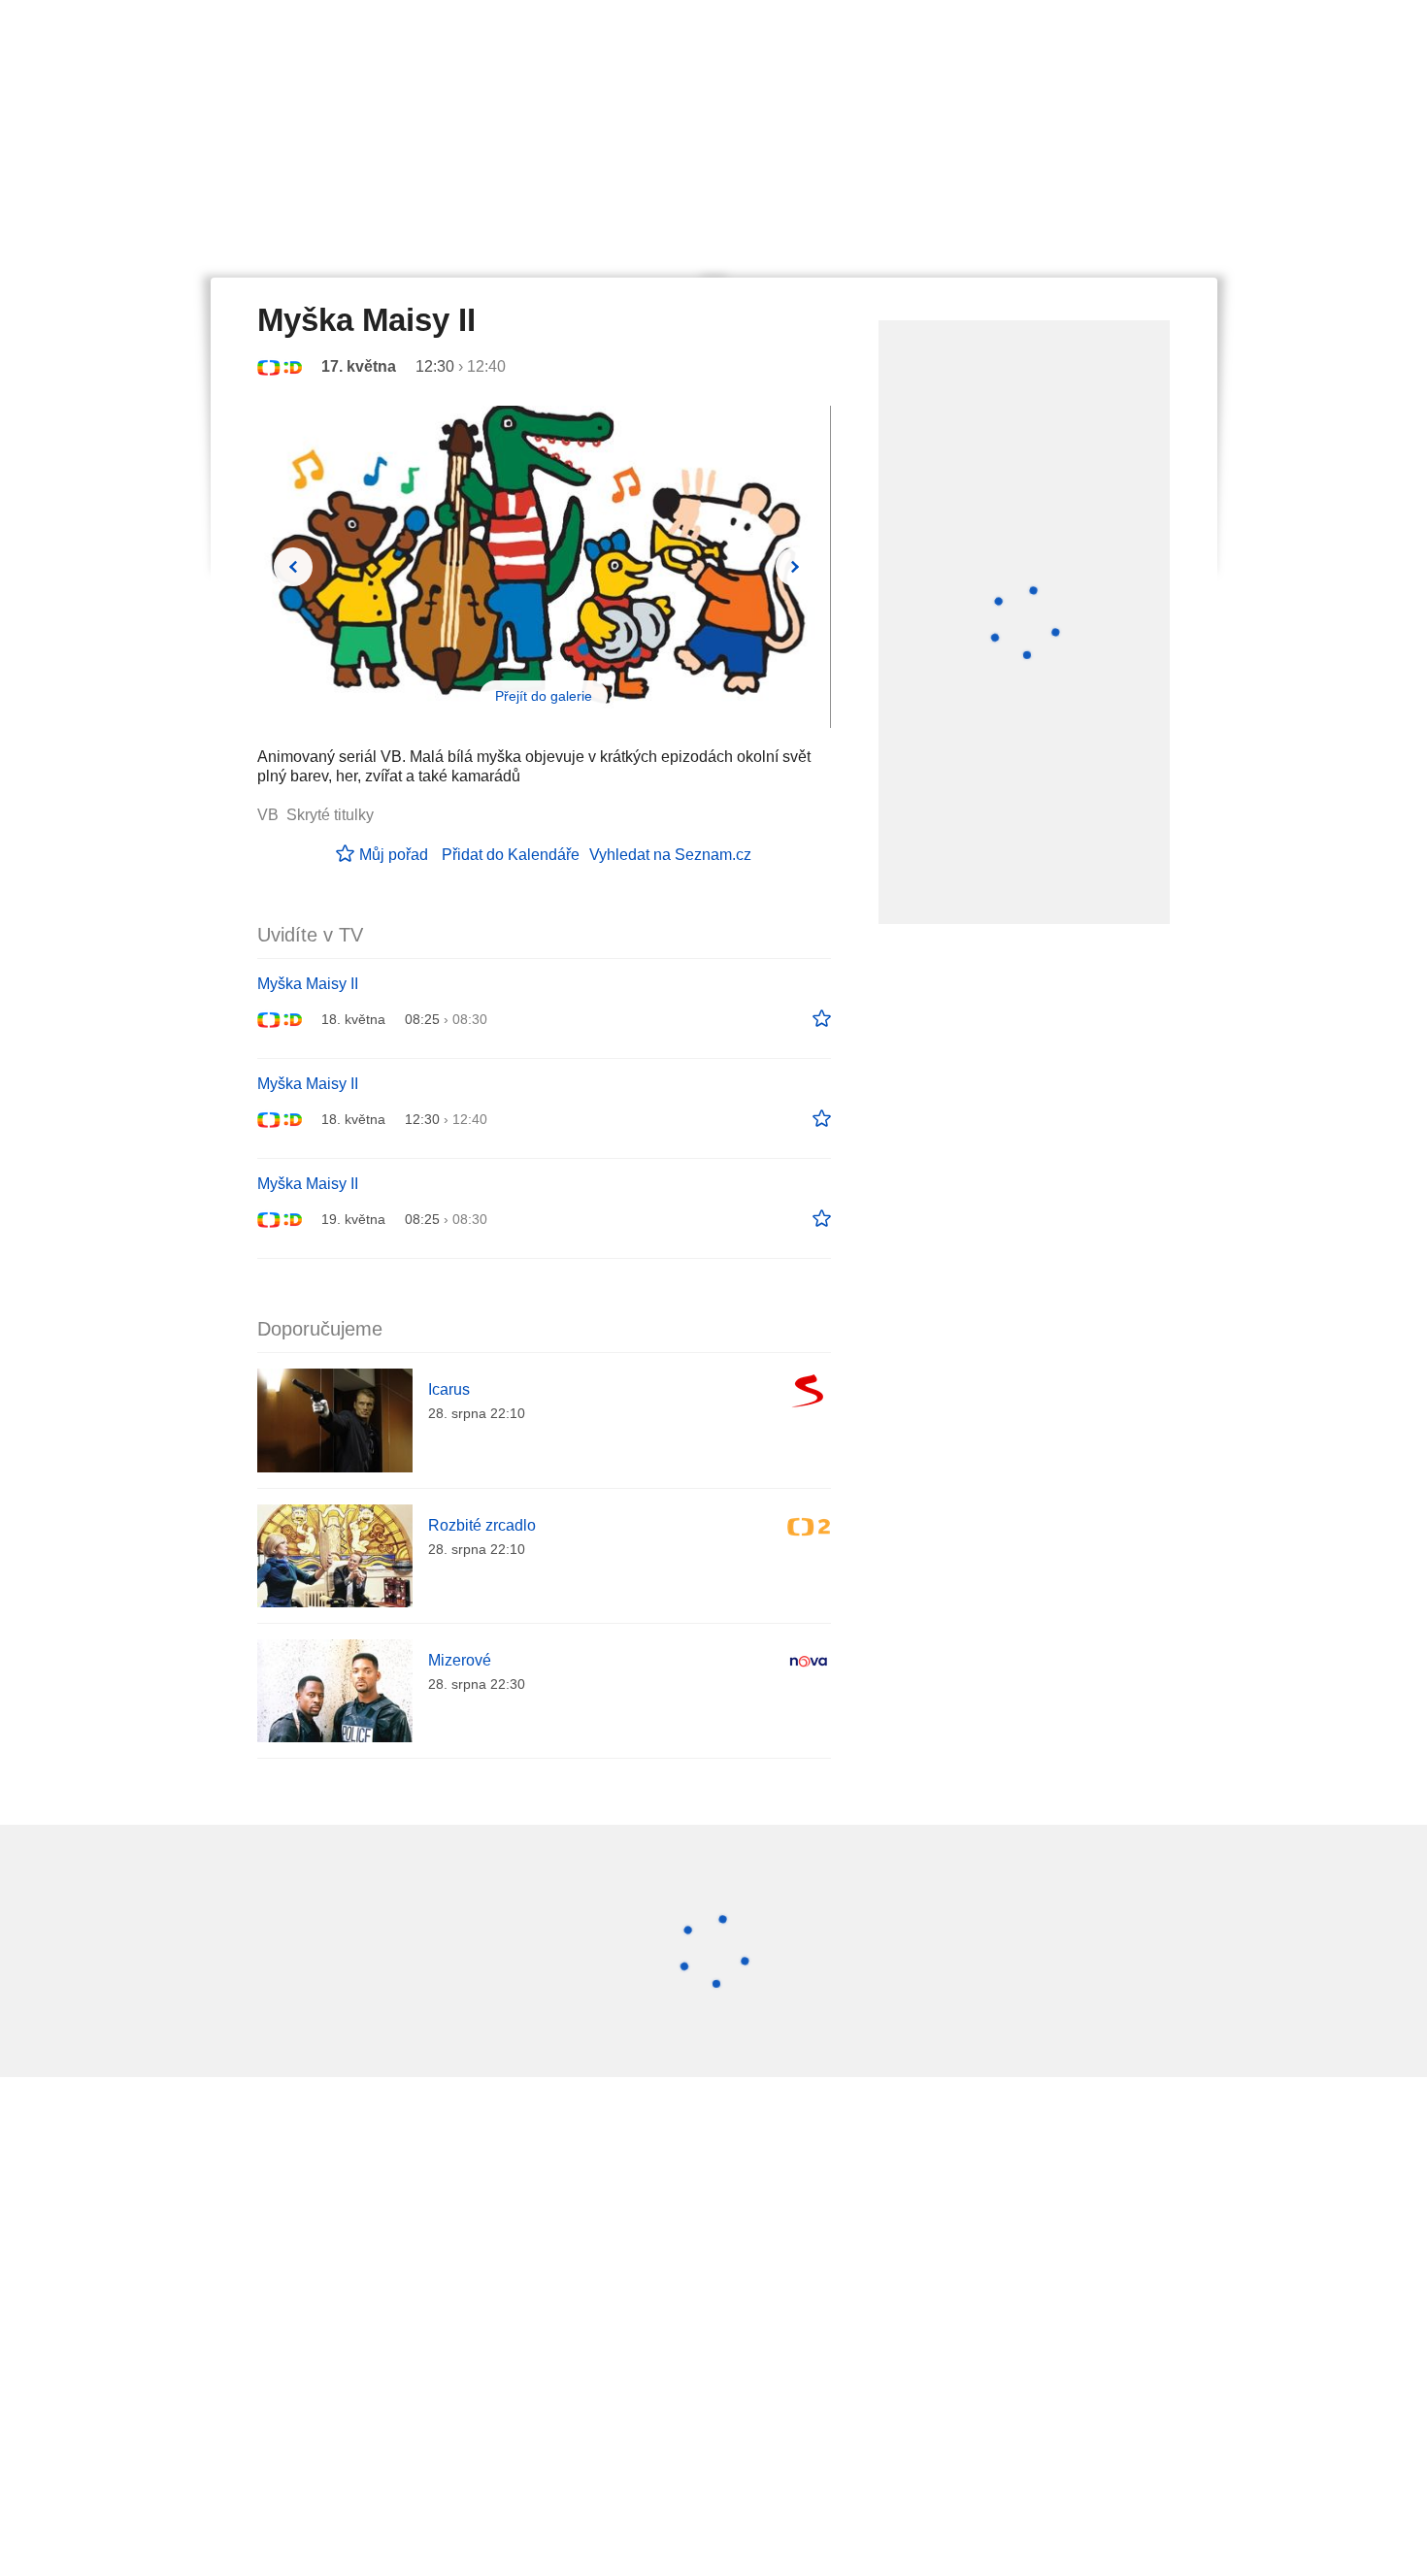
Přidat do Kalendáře (511, 855)
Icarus (449, 1389)
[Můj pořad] (822, 1019)
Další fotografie (795, 567)
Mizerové (460, 1660)
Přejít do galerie (544, 696)
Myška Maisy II (308, 984)
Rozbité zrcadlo (482, 1525)
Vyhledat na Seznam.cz (670, 855)
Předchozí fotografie (293, 567)
